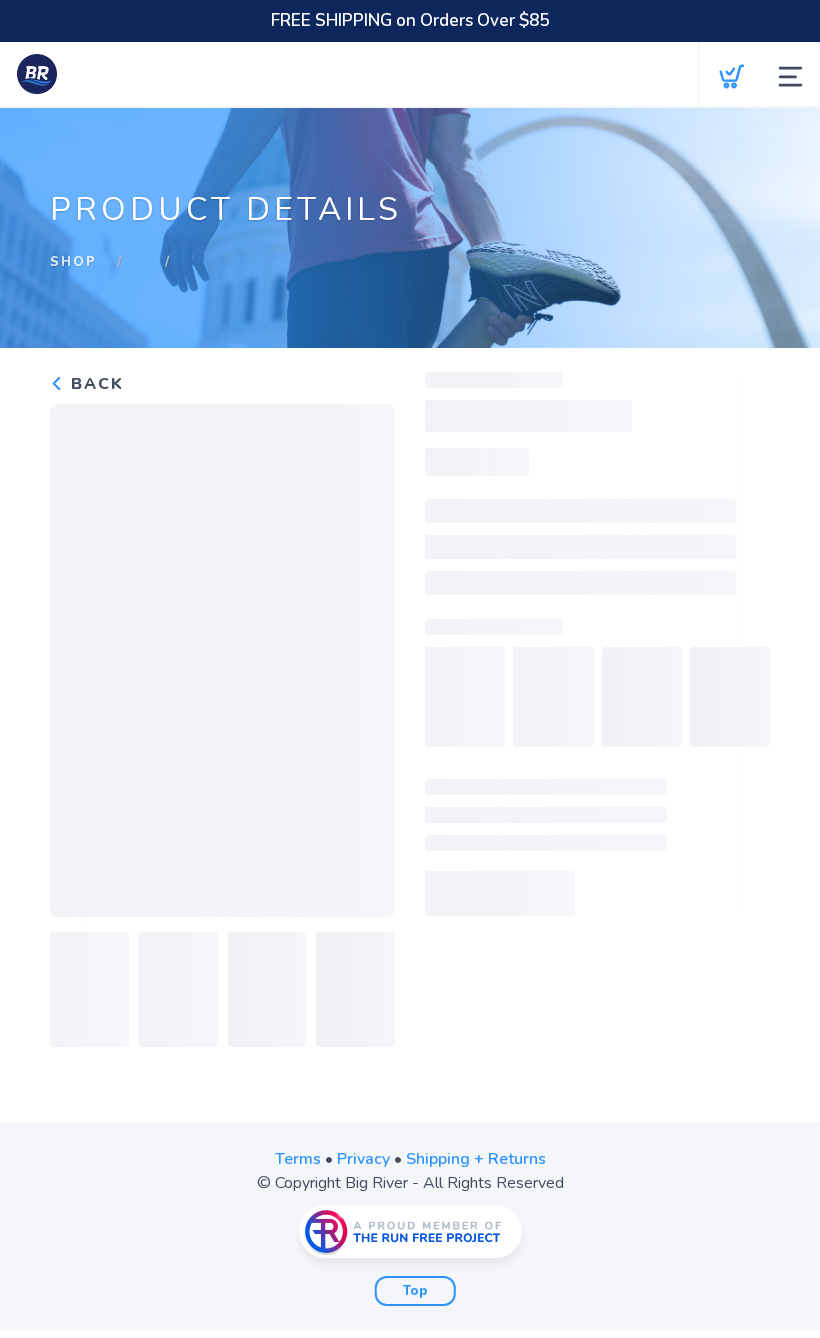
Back (94, 384)
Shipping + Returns (476, 1159)
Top (415, 1291)
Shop (73, 262)
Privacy (363, 1159)
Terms (298, 1159)
